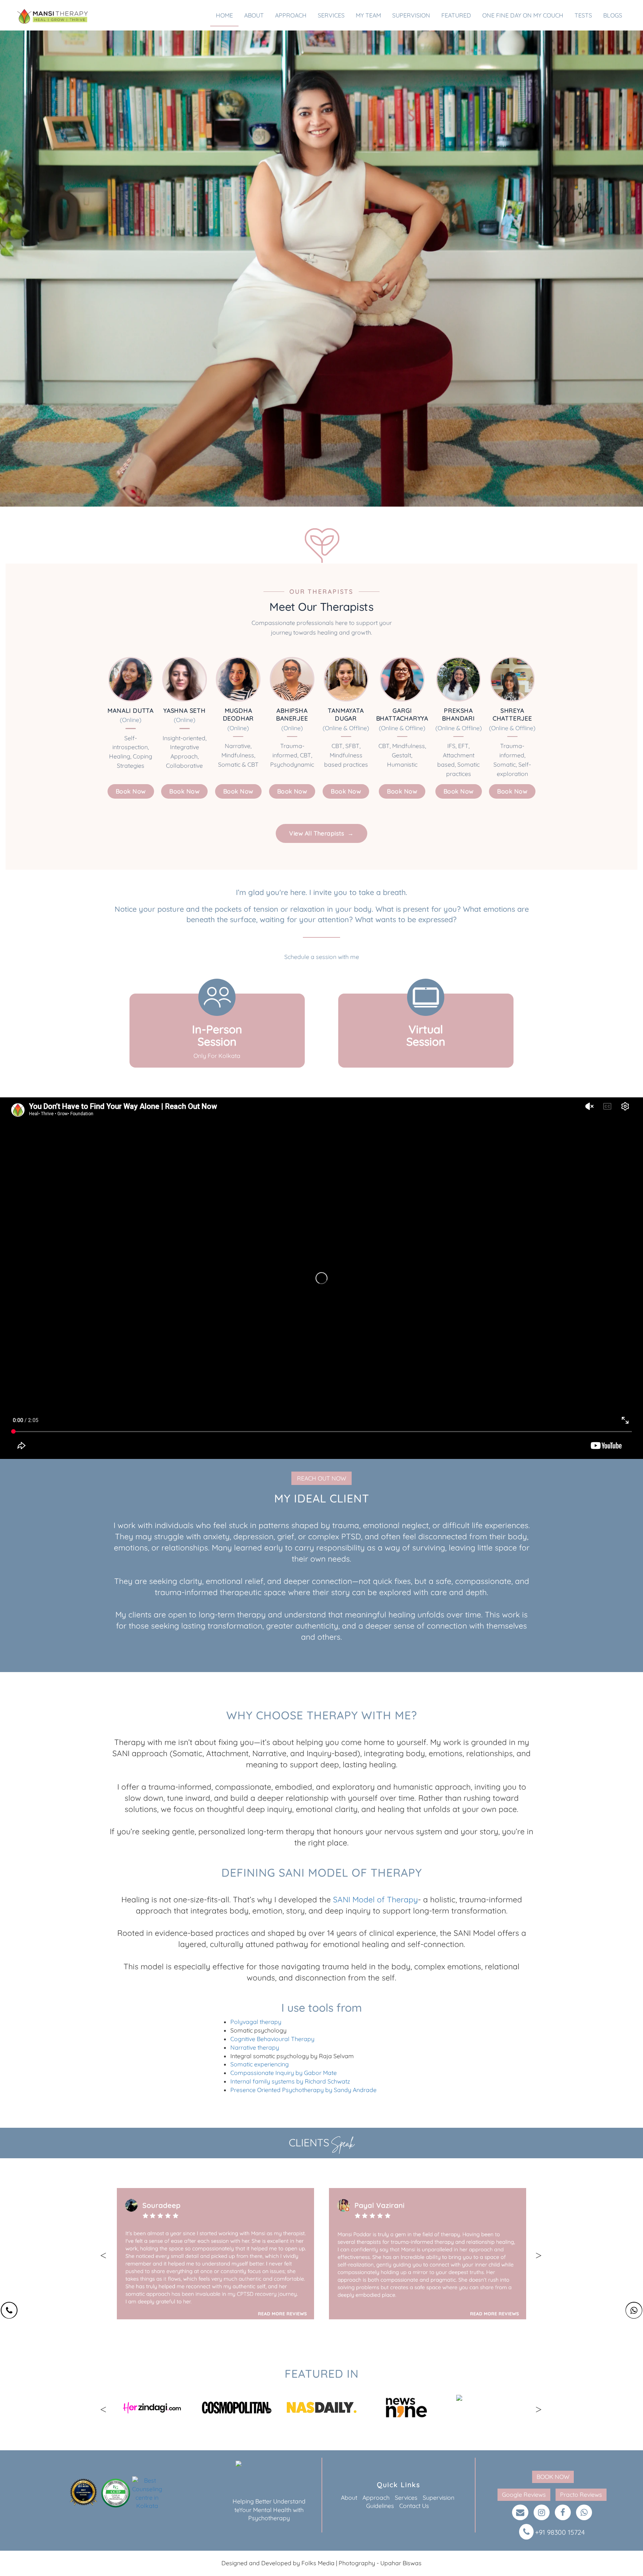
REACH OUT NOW (321, 1478)
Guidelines (380, 2506)
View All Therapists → (321, 833)
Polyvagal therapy (256, 2022)
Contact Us (414, 2506)
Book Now (131, 791)
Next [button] (542, 2255)
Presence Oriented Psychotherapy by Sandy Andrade (303, 2090)
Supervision (439, 2498)
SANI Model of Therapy (375, 1899)
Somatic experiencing (260, 2064)
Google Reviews (524, 2495)
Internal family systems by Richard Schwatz (290, 2081)
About (349, 2498)
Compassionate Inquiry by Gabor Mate (284, 2073)
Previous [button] (107, 2255)
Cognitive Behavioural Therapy (272, 2039)
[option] (215, 2254)
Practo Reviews (581, 2495)
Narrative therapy (255, 2047)
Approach (376, 2498)
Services (406, 2498)
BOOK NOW (553, 2477)
